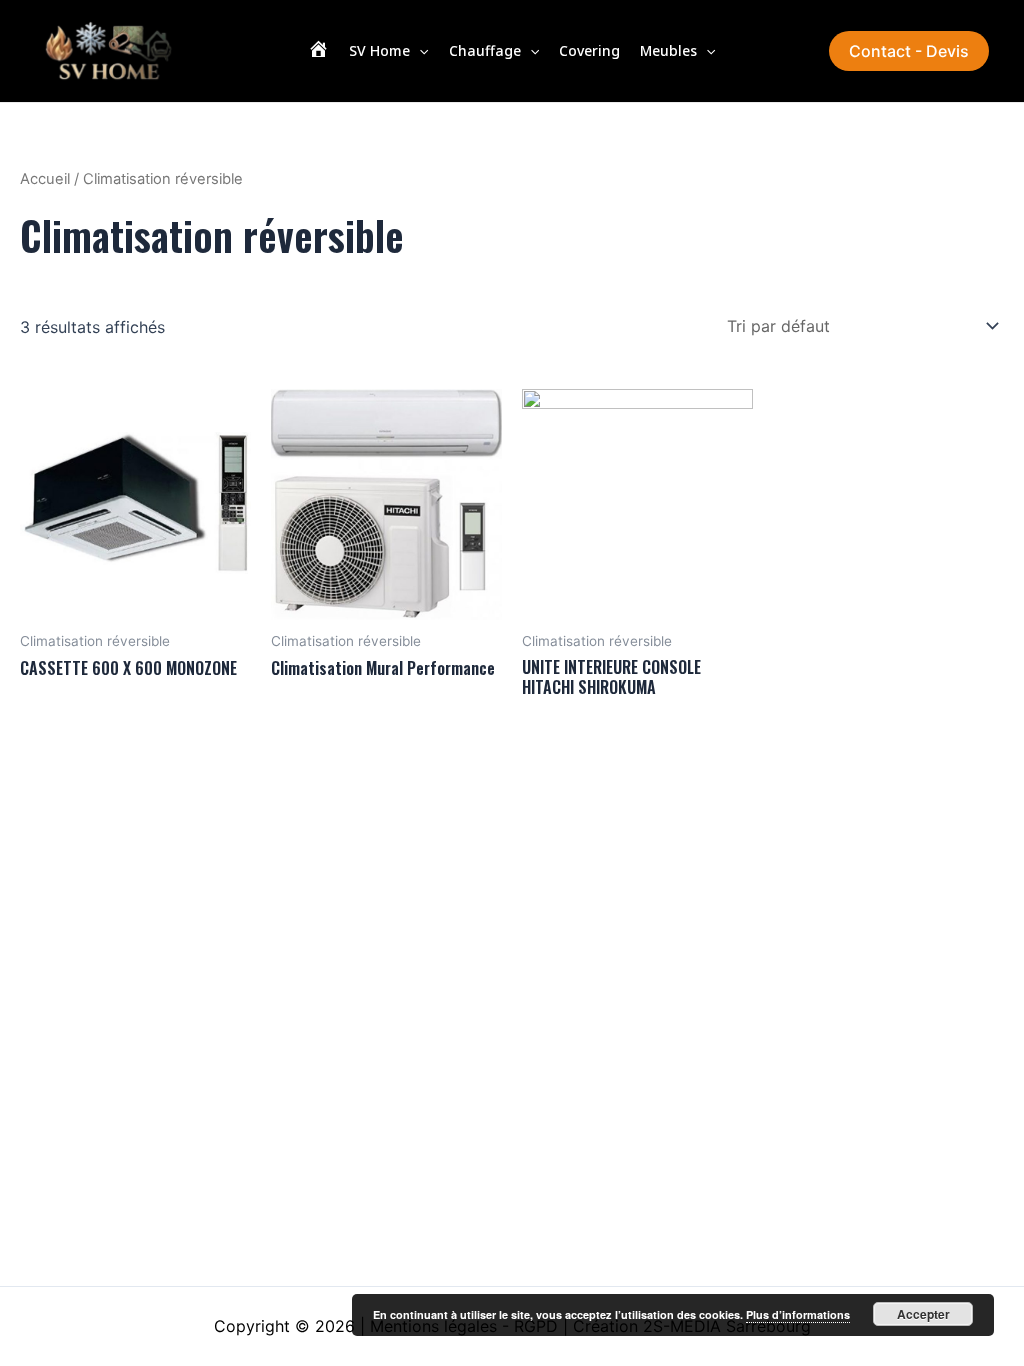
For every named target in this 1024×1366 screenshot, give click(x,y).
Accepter (923, 1314)
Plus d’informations (798, 1314)
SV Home (379, 50)
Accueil (45, 179)
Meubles (668, 50)
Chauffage (485, 50)
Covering (589, 50)
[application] (419, 51)
